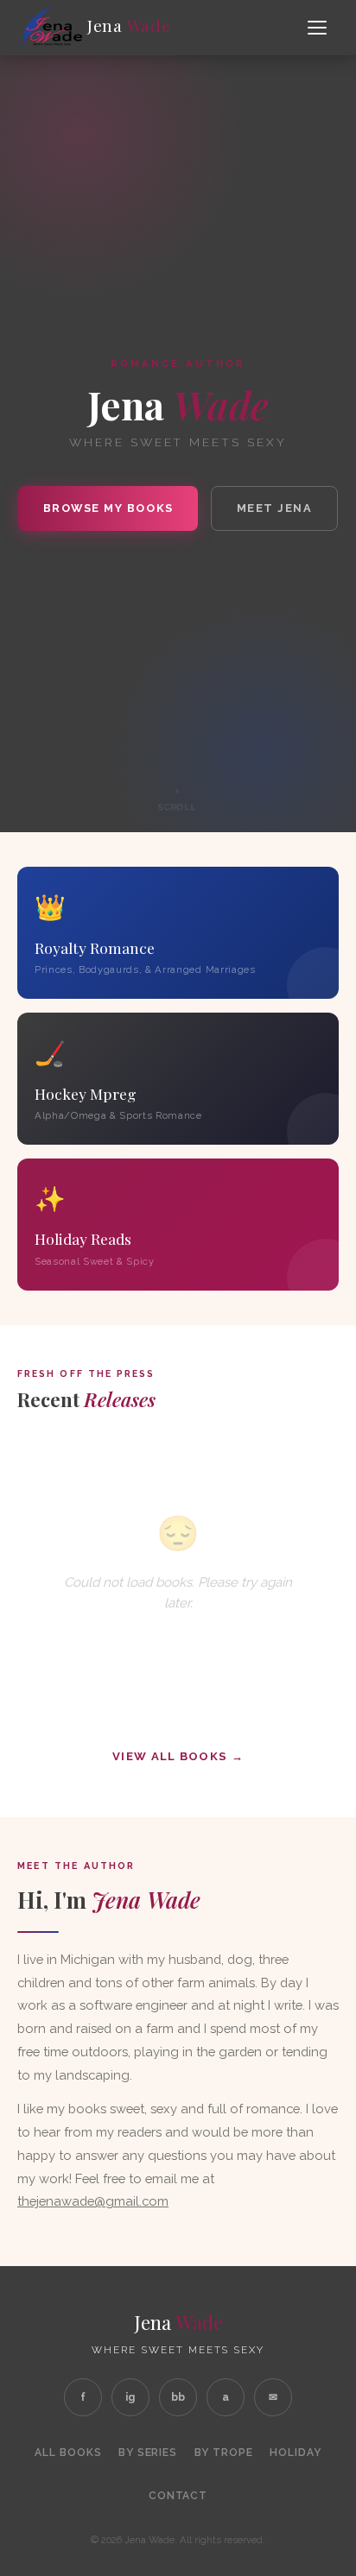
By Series (148, 2453)
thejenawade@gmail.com (93, 2201)
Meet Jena (275, 508)
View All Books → (178, 1756)
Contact (178, 2496)
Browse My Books (108, 508)
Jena (127, 25)
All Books (68, 2453)
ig (130, 2397)
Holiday (296, 2453)
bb (178, 2397)
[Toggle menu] (320, 28)
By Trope (224, 2453)
